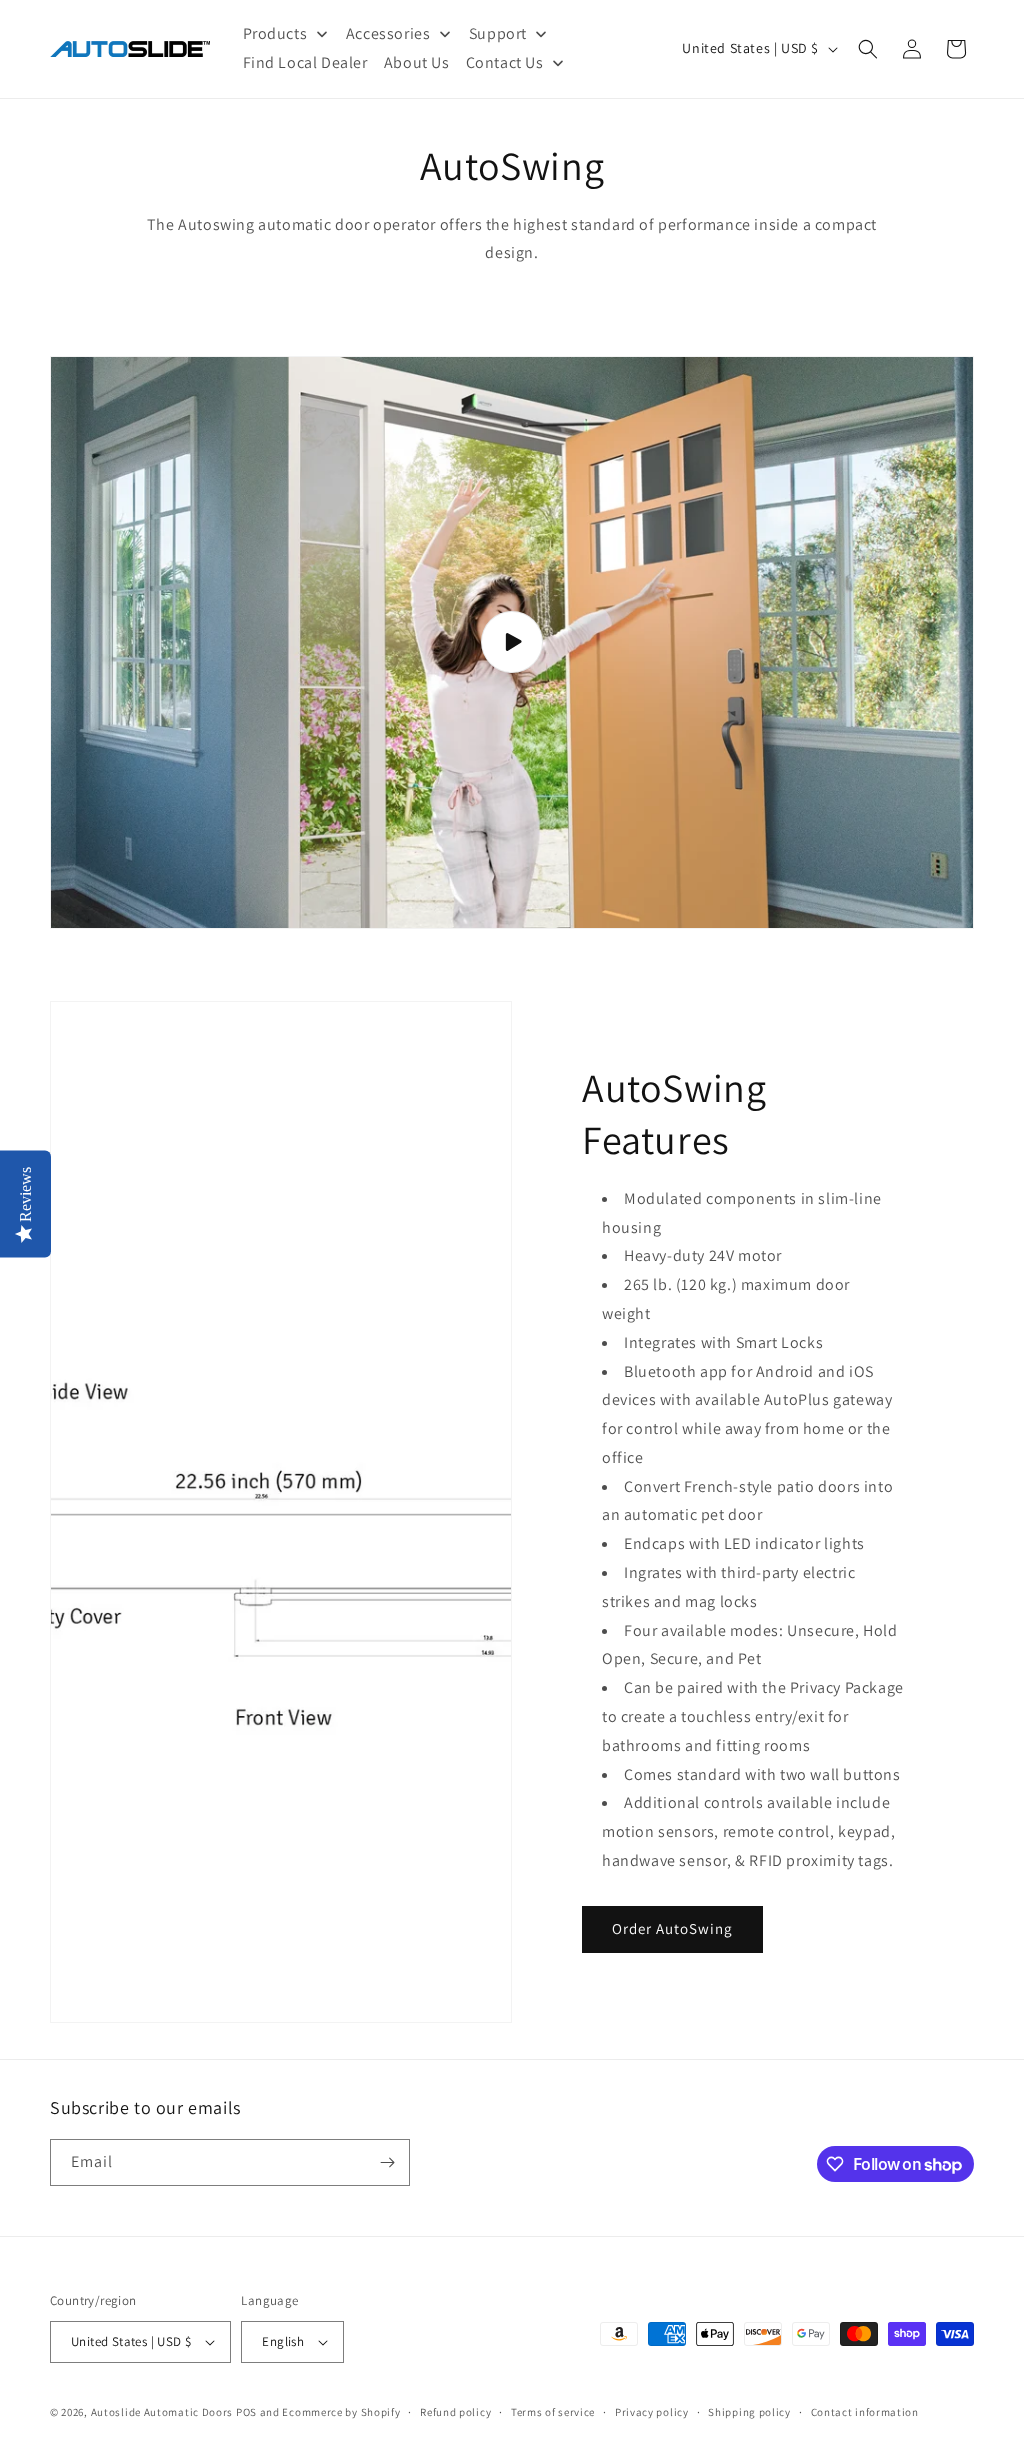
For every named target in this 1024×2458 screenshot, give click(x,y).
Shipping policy (749, 2412)
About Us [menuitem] (417, 62)
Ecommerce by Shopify (341, 2412)
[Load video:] (512, 642)
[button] (868, 49)
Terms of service (553, 2412)
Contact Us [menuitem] (505, 62)
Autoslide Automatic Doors (162, 2412)
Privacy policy (652, 2412)
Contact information (865, 2412)
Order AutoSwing (672, 1928)
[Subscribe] (387, 2162)
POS (246, 2412)
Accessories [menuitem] (388, 33)
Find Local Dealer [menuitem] (305, 62)
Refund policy (455, 2412)
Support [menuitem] (498, 33)
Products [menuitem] (275, 33)
